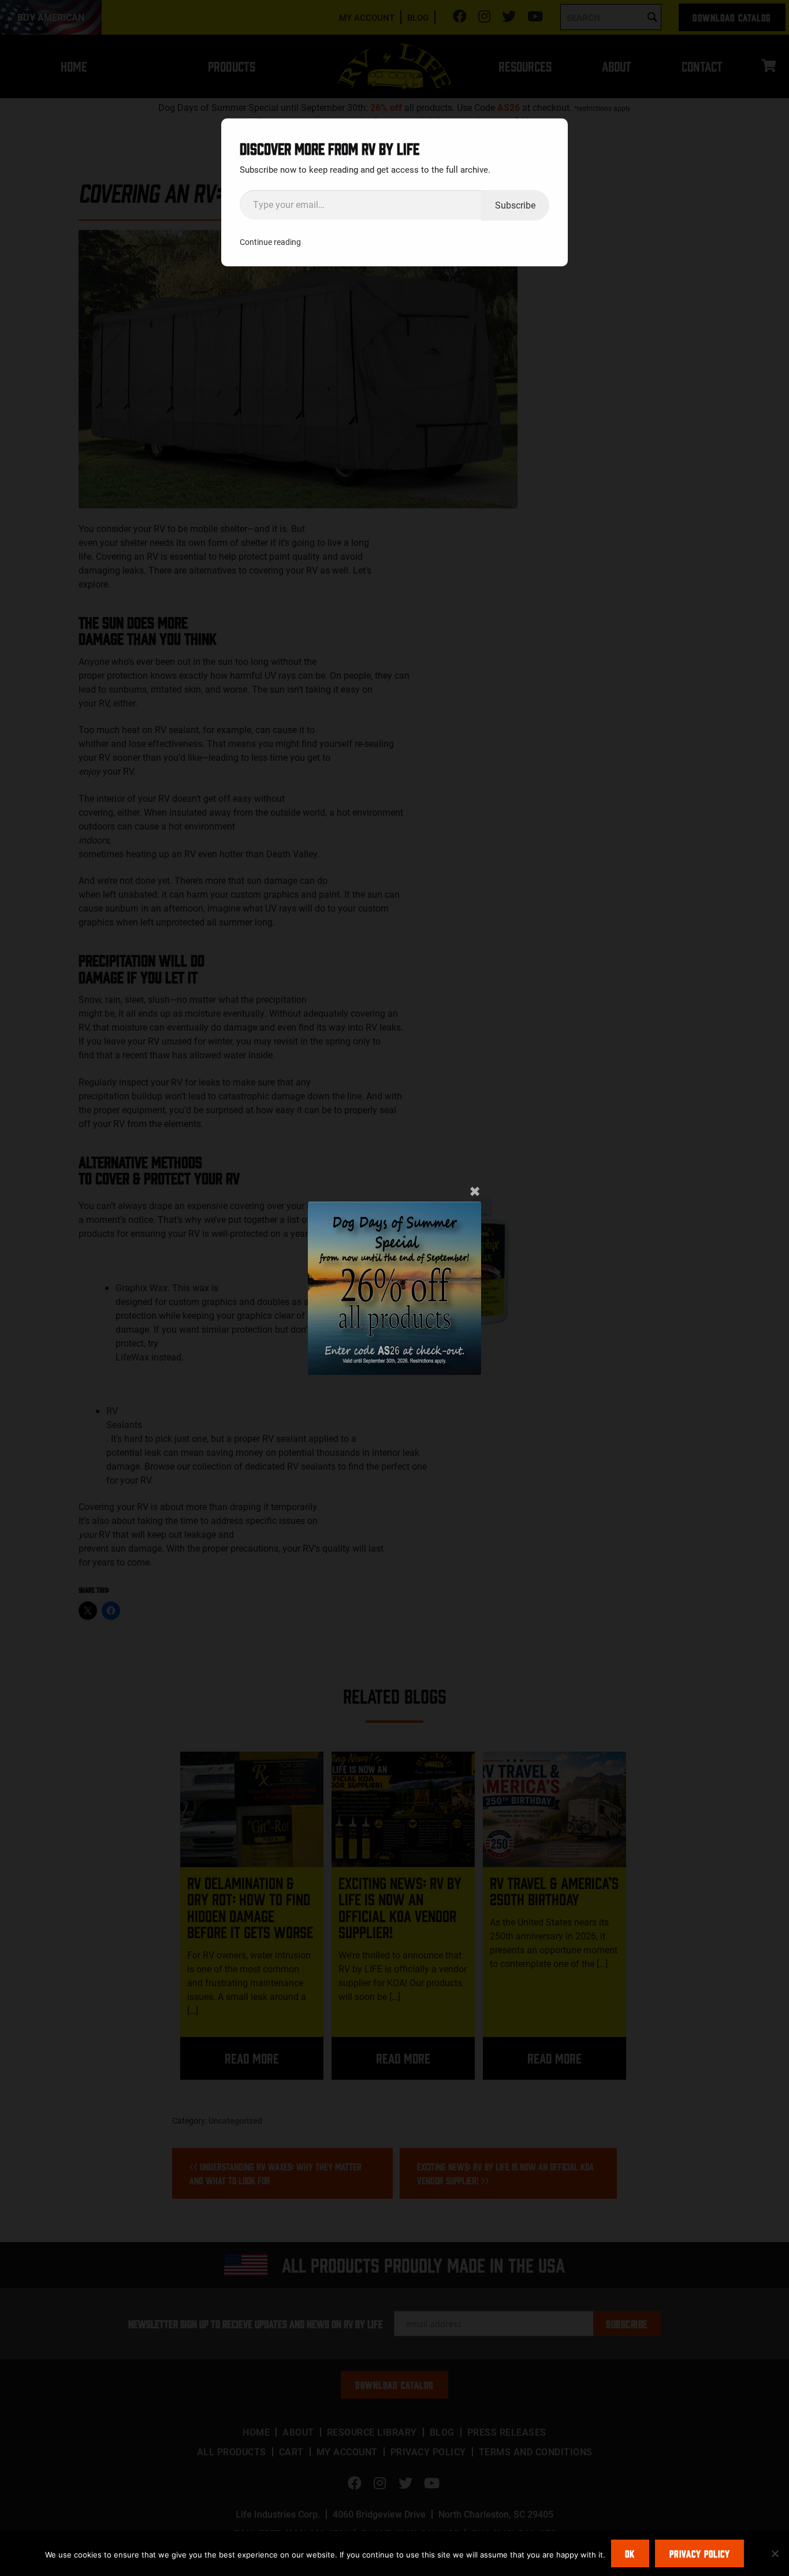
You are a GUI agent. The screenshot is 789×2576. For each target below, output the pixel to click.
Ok (630, 2553)
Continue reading (270, 242)
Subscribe (515, 205)
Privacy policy (700, 2553)
